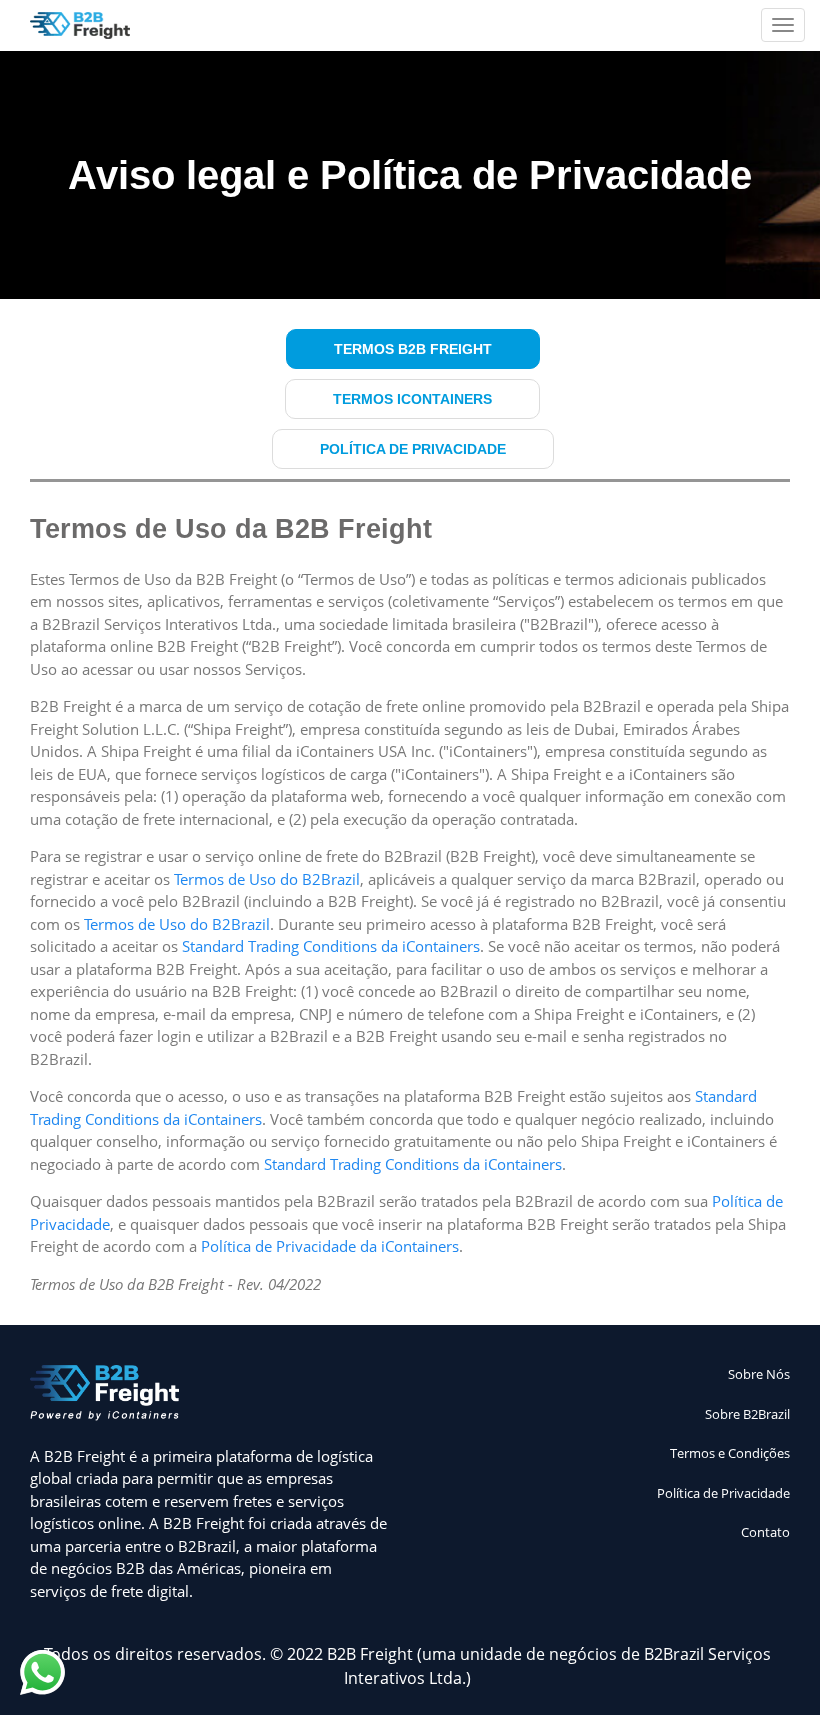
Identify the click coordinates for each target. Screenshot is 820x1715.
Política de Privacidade (413, 449)
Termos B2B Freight (413, 349)
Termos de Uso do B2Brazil (267, 879)
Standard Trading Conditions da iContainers (331, 946)
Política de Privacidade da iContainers (330, 1246)
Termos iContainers (412, 399)
